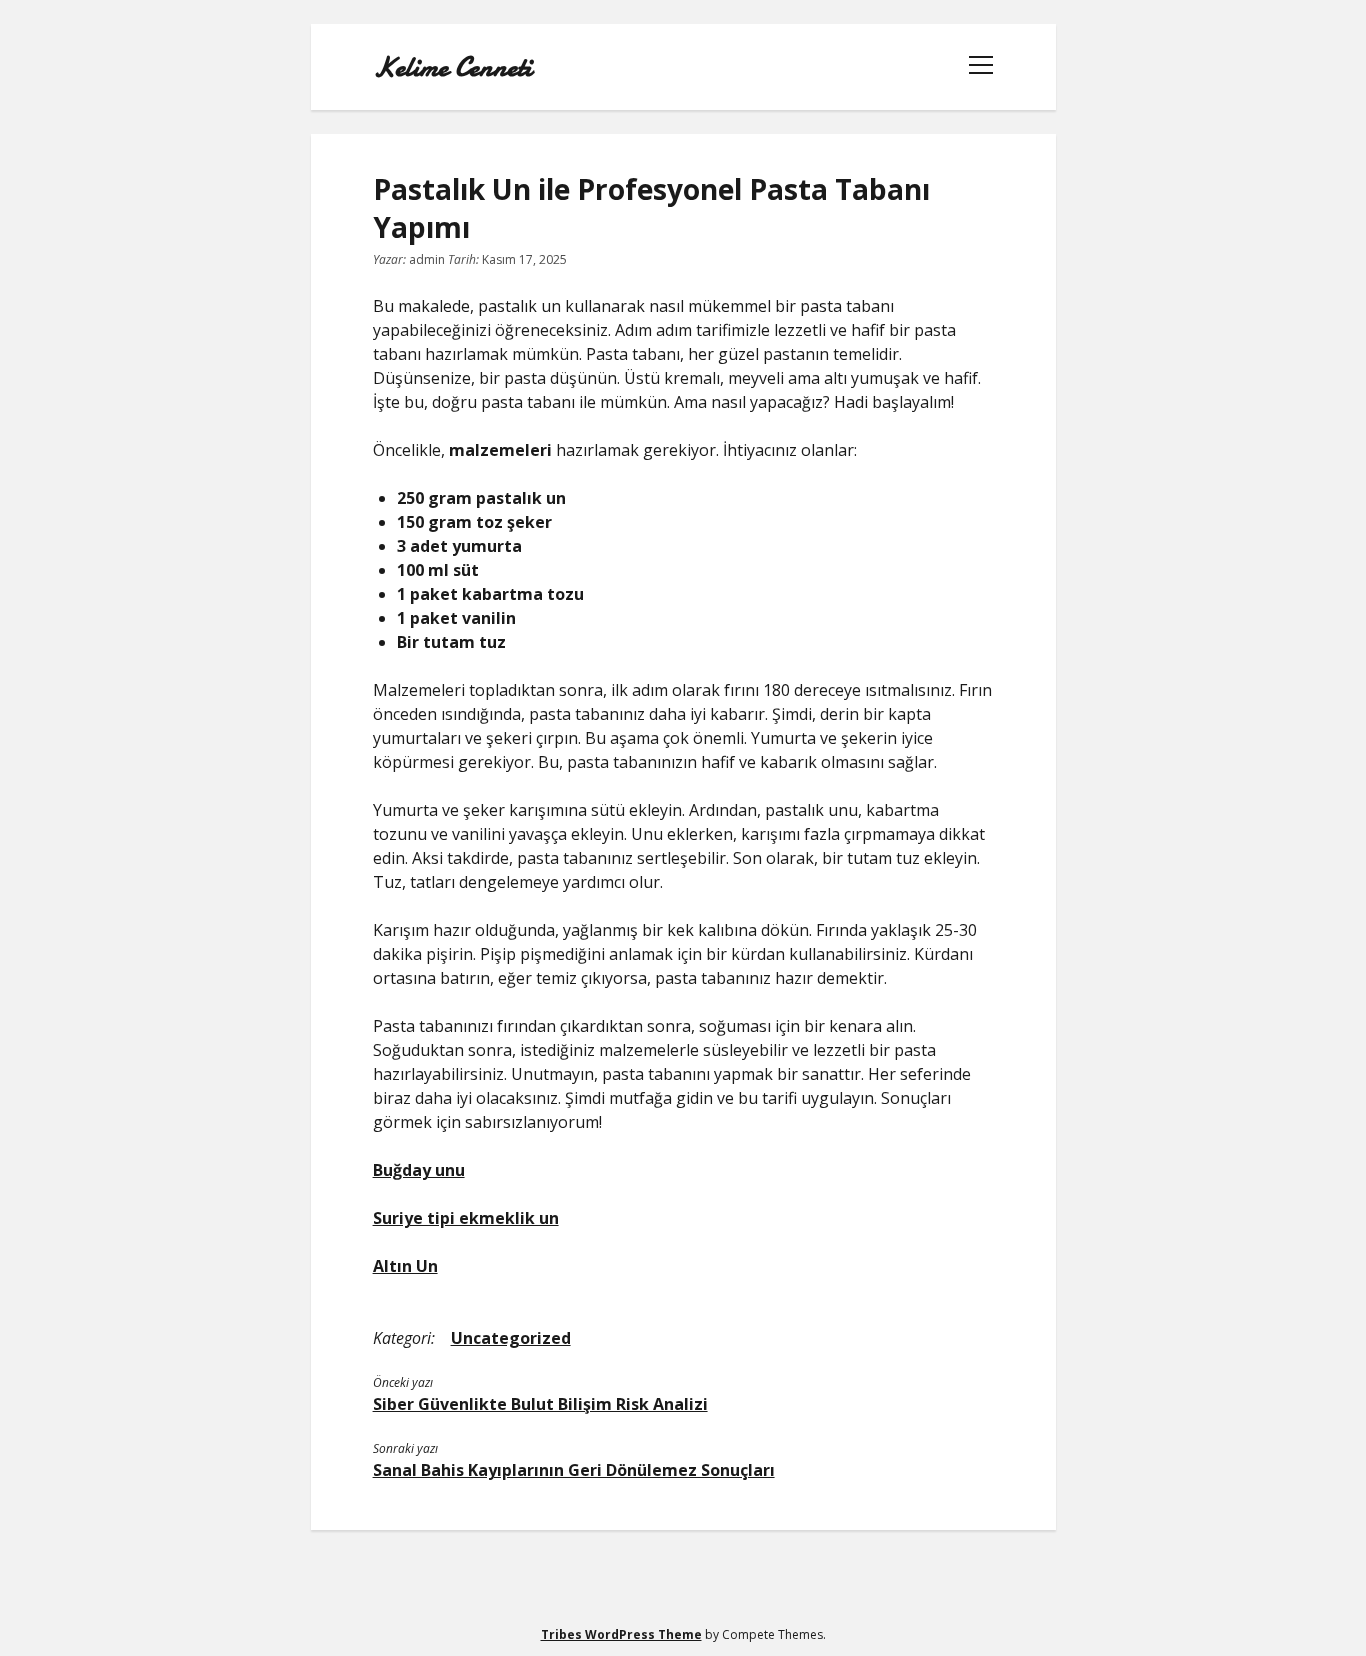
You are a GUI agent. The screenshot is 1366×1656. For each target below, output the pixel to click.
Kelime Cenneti (452, 67)
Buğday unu (419, 1170)
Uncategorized (511, 1338)
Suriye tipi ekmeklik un (466, 1218)
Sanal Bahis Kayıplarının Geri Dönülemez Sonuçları (574, 1470)
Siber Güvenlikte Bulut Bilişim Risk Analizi (540, 1404)
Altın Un (405, 1266)
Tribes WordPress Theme (621, 1634)
